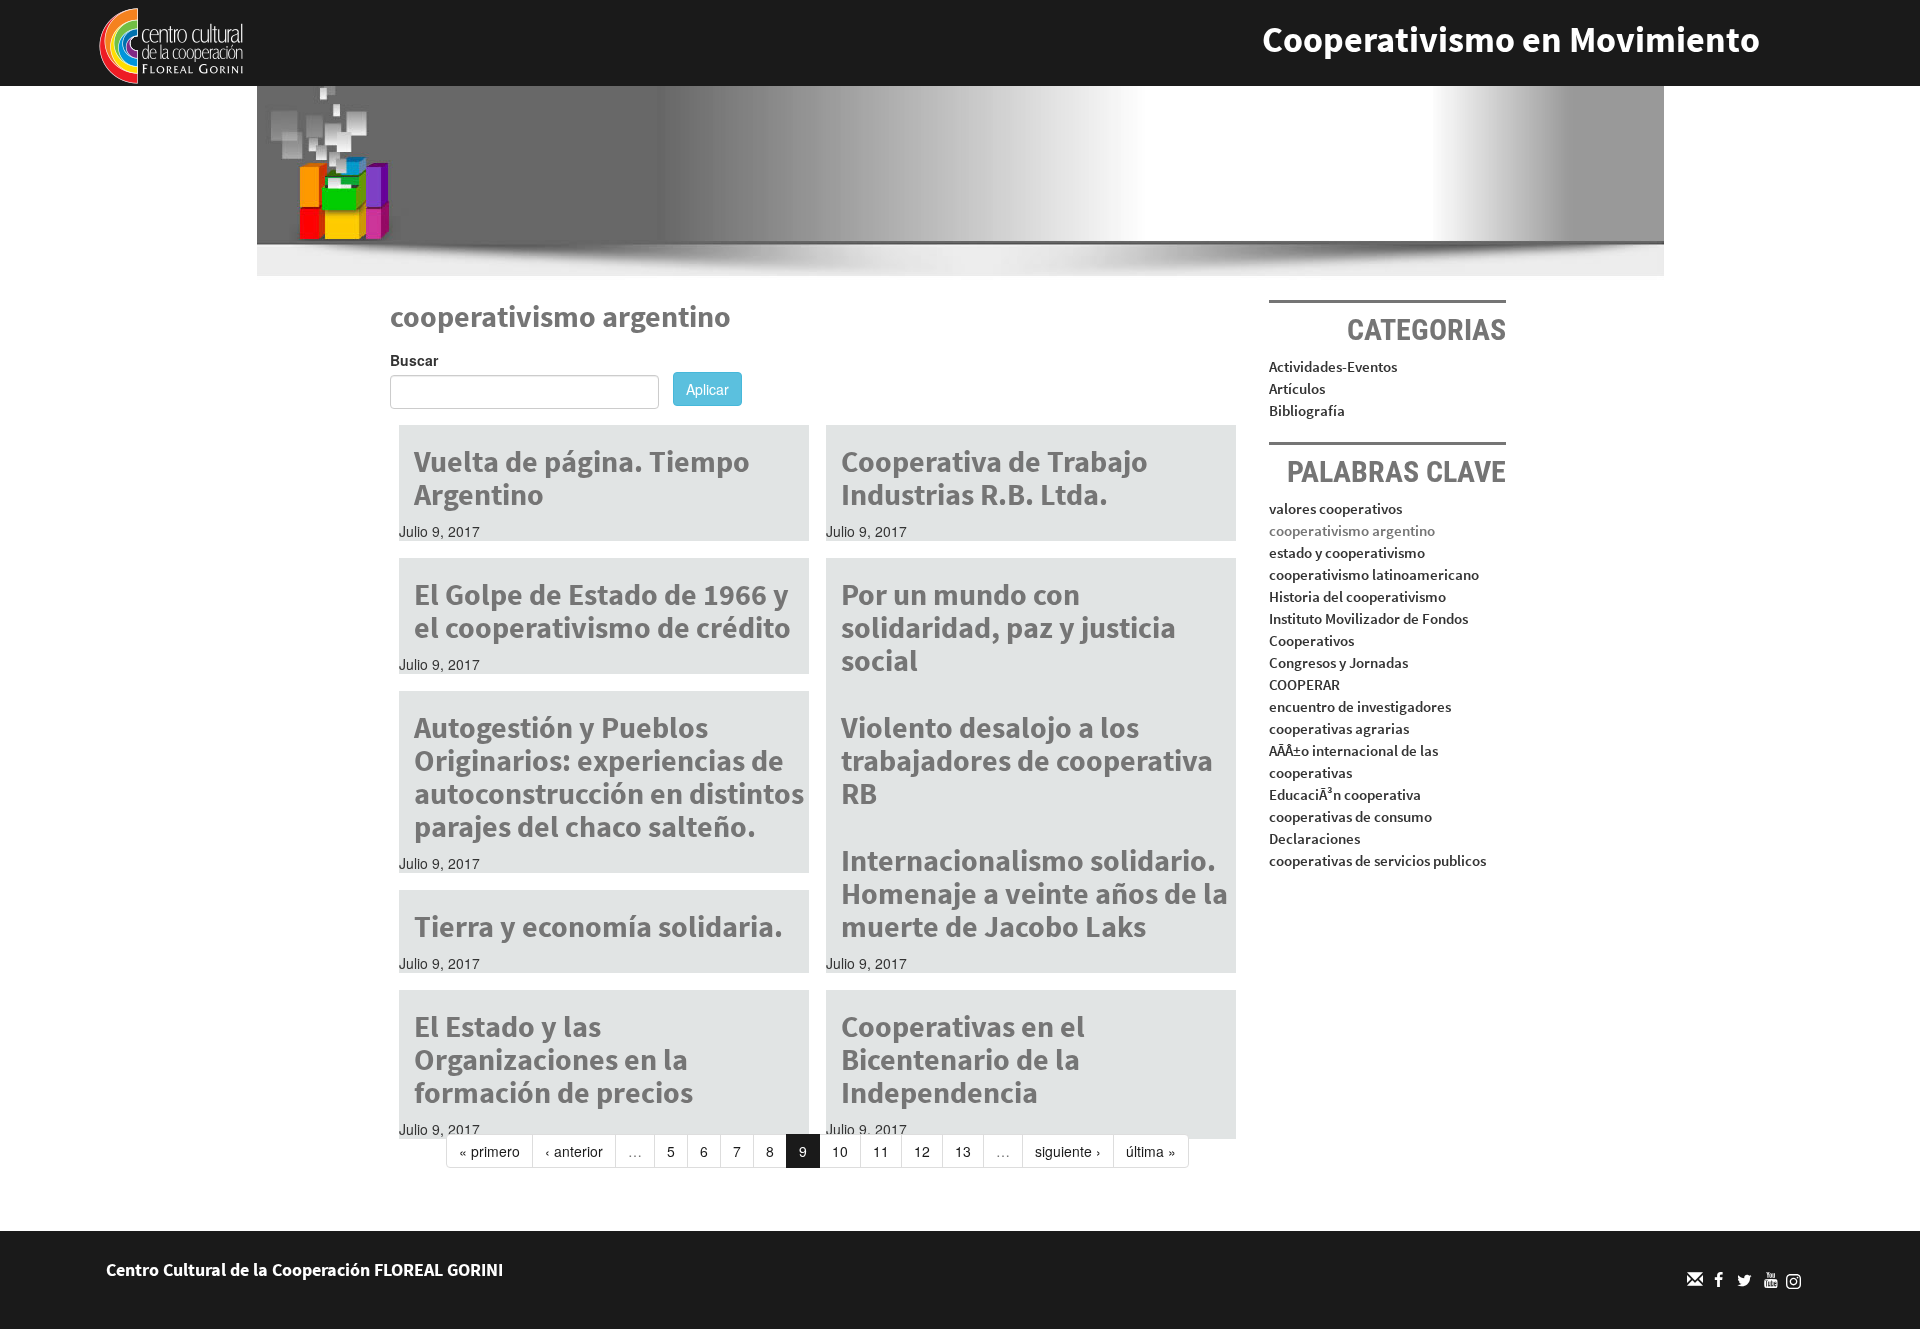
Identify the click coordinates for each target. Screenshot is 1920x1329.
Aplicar (707, 389)
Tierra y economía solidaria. (598, 926)
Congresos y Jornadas (1338, 662)
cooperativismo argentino (1352, 530)
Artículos (1297, 388)
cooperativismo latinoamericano (1374, 574)
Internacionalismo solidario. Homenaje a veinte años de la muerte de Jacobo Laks (1034, 893)
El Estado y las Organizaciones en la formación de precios (553, 1059)
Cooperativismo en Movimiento (1511, 39)
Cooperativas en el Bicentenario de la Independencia (963, 1059)
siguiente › (1068, 1151)
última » (1151, 1151)
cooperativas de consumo (1350, 816)
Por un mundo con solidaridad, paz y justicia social (1008, 627)
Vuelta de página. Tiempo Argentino (582, 477)
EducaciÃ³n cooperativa (1345, 794)
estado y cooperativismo (1347, 552)
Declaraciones (1314, 838)
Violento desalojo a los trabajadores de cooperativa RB (1027, 760)
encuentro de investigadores (1360, 706)
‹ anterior (574, 1151)
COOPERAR (1304, 684)
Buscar (414, 360)
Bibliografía (1307, 410)
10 (840, 1151)
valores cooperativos (1335, 508)
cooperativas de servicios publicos (1377, 860)
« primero (489, 1151)
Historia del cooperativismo (1357, 596)
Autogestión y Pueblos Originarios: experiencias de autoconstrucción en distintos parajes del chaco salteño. (609, 776)
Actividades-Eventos (1333, 366)
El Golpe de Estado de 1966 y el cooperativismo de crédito (602, 610)
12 (922, 1151)
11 (881, 1151)
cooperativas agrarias (1339, 728)
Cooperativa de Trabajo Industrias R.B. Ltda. (994, 477)
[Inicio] (171, 44)
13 (963, 1151)
